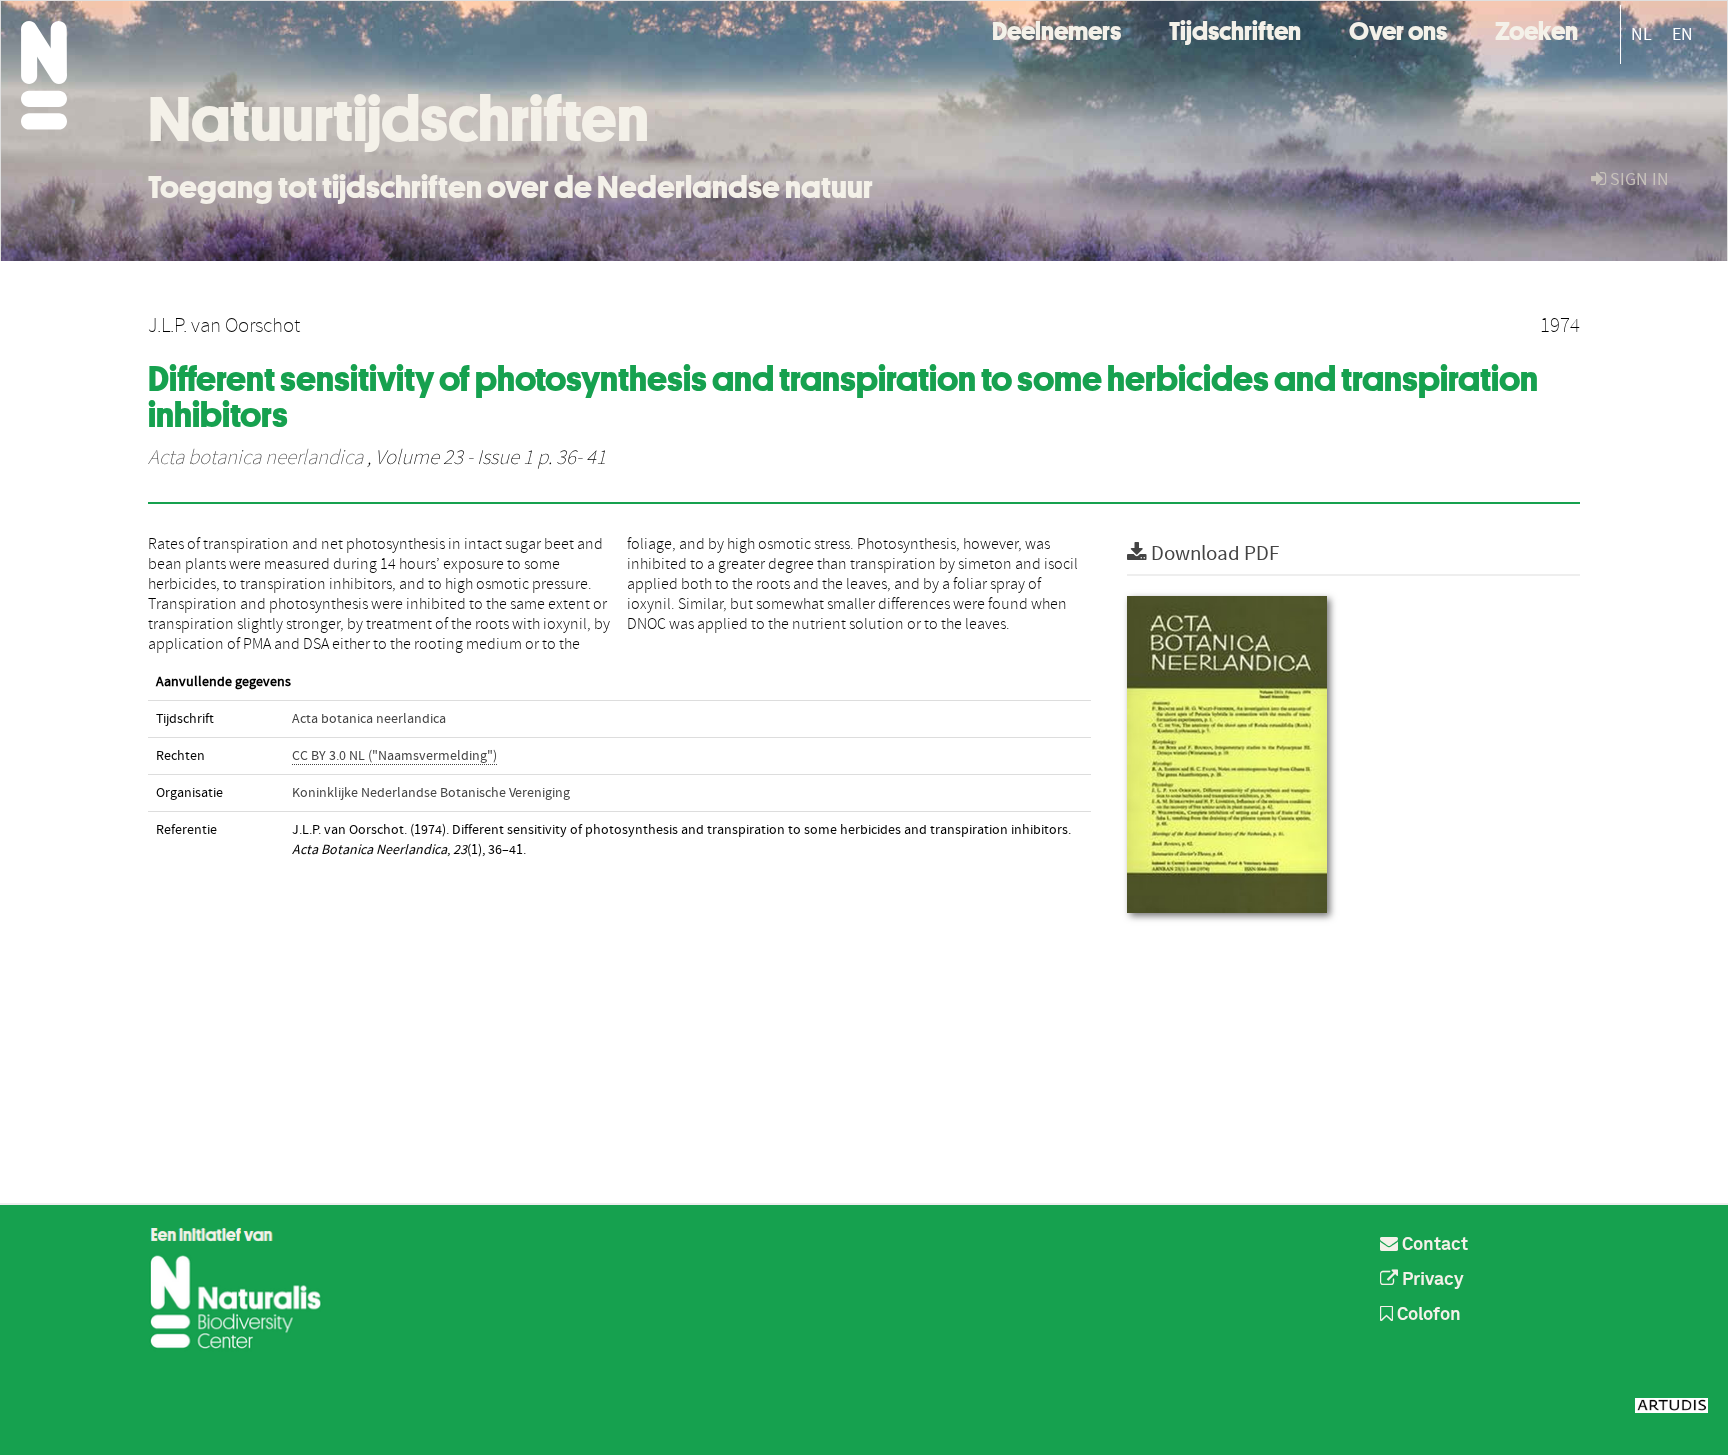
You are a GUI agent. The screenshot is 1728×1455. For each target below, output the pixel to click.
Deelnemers (1056, 28)
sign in (1637, 179)
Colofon (1427, 1315)
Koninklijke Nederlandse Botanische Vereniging (431, 793)
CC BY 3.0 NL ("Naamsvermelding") (394, 756)
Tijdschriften (1235, 28)
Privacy (1431, 1280)
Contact (1433, 1245)
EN (1682, 34)
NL (1641, 34)
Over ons (1398, 28)
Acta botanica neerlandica (255, 458)
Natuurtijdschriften (398, 119)
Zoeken (1536, 28)
